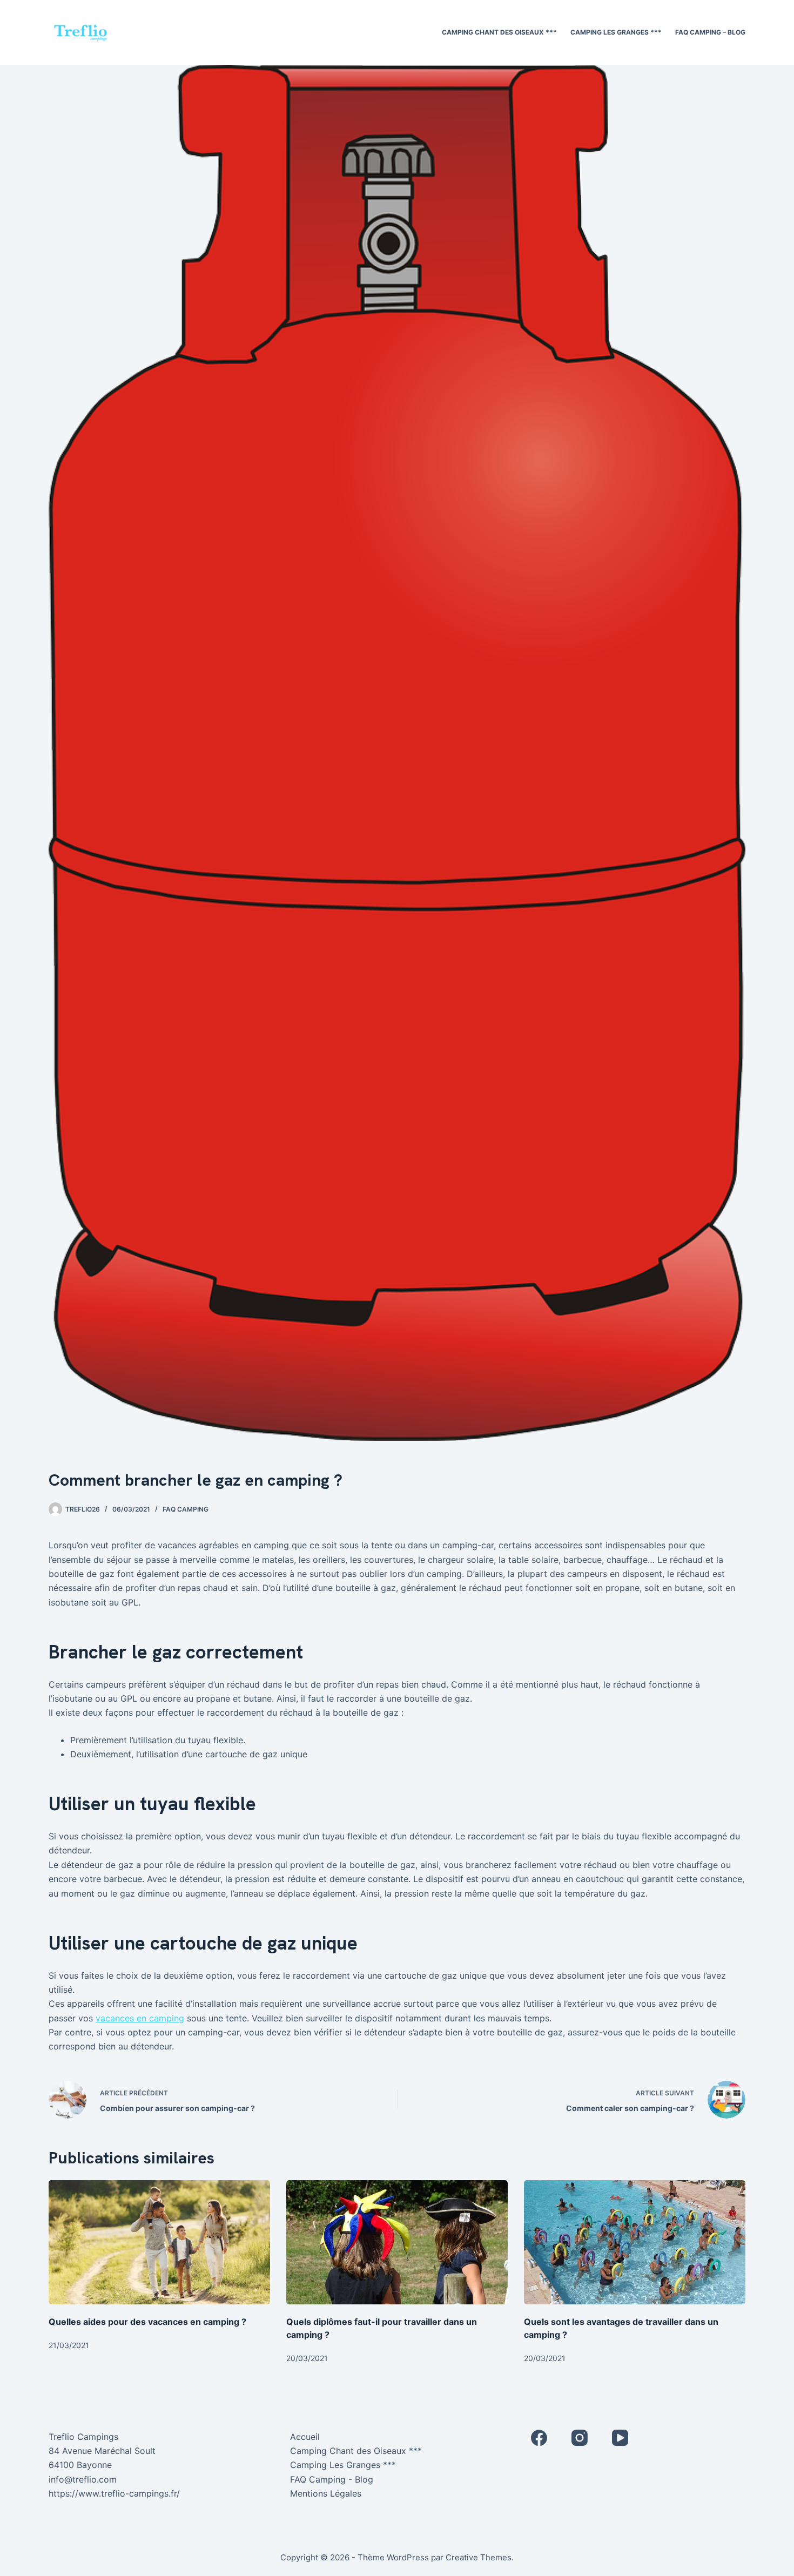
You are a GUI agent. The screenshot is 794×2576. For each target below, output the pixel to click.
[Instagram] (580, 2438)
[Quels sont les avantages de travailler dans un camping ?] (635, 2243)
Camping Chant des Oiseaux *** (499, 32)
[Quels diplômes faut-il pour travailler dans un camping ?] (397, 2243)
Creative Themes (479, 2557)
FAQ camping (186, 1509)
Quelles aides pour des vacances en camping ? (147, 2322)
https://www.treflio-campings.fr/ (114, 2493)
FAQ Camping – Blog (710, 32)
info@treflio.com (83, 2479)
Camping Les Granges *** (616, 32)
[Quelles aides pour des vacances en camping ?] (159, 2243)
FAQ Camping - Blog (332, 2479)
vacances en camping (140, 2018)
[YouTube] (620, 2438)
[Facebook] (539, 2438)
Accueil (305, 2437)
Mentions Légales (326, 2493)
